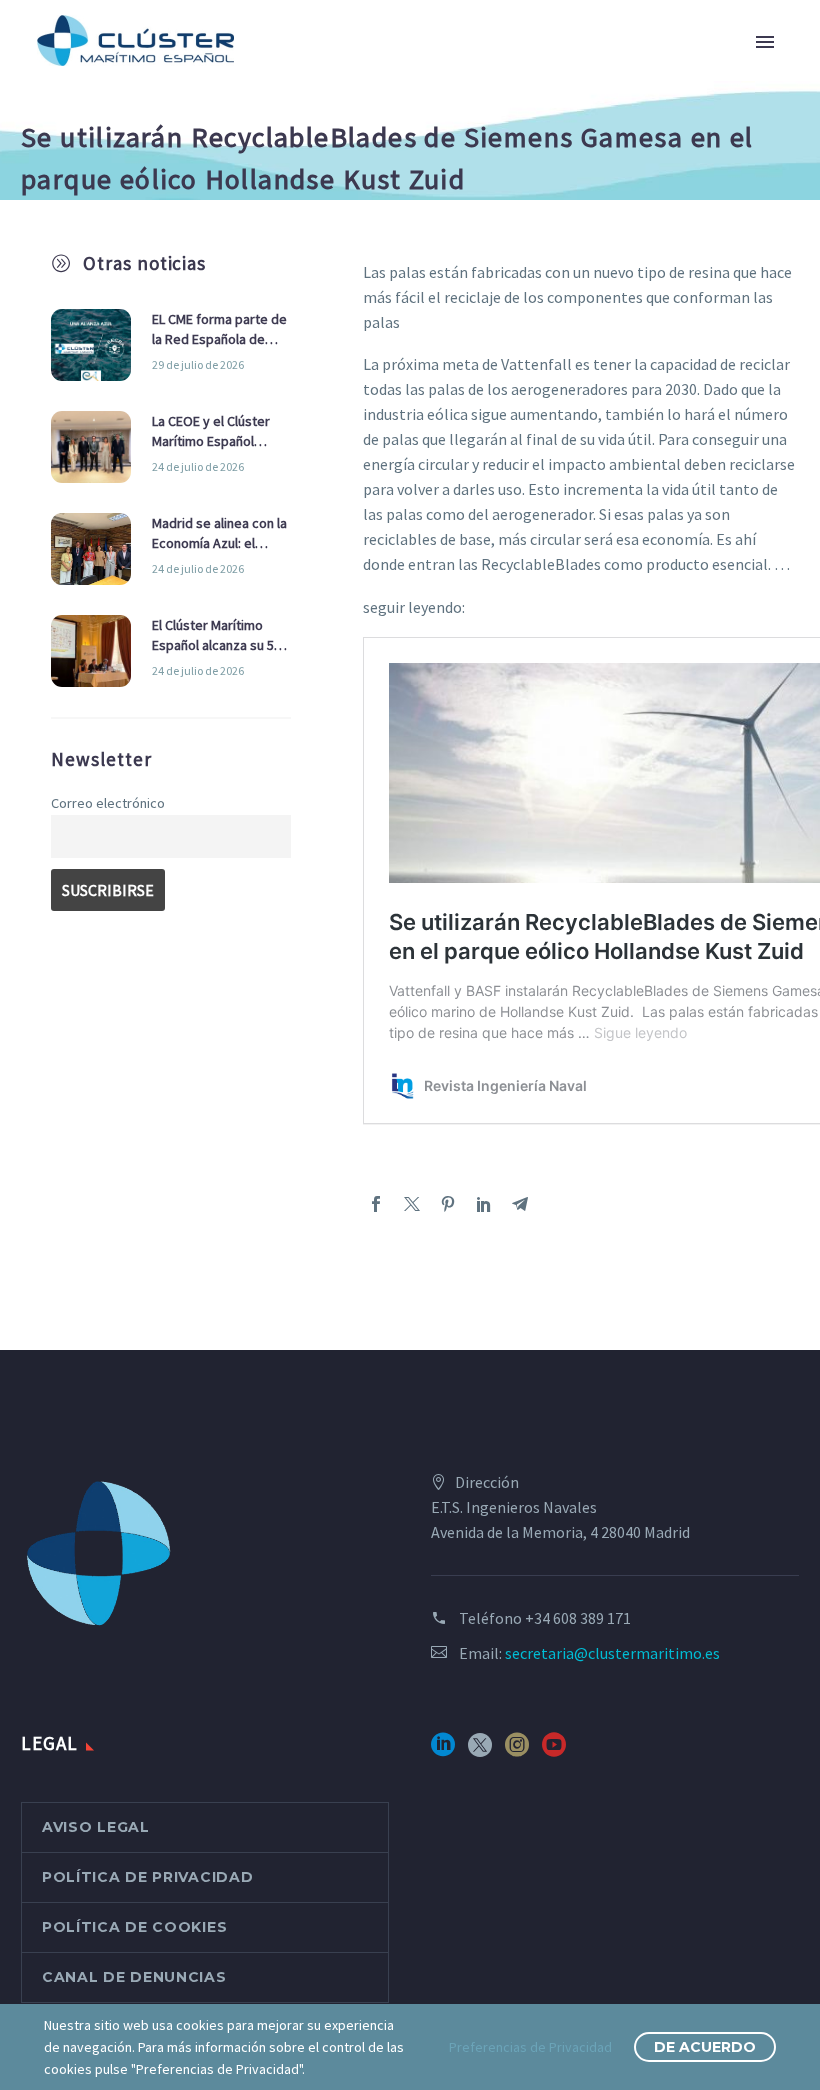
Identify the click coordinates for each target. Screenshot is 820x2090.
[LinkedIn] (484, 1204)
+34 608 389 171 (578, 1618)
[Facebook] (376, 1204)
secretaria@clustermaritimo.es (612, 1653)
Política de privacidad (147, 1877)
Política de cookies (134, 1927)
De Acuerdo (705, 2047)
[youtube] (554, 1751)
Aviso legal (96, 1827)
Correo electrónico (108, 803)
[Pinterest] (448, 1204)
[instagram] (517, 1751)
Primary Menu (765, 42)
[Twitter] (412, 1204)
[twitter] (480, 1751)
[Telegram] (520, 1204)
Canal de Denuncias (134, 1977)
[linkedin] (443, 1751)
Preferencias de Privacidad (530, 2047)
